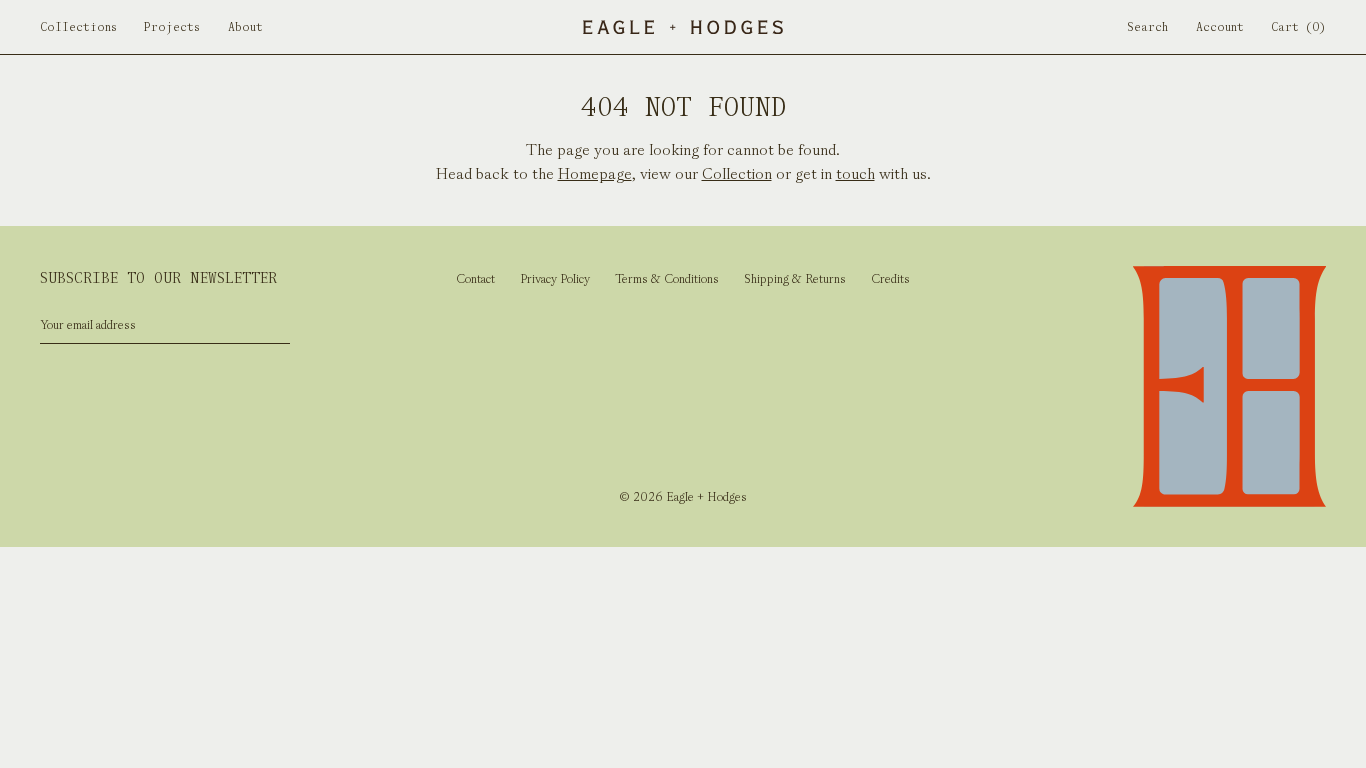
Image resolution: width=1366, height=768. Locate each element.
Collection (737, 173)
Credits (890, 279)
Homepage (595, 173)
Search (1147, 27)
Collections (78, 27)
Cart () (1298, 27)
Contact (475, 279)
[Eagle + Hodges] (683, 27)
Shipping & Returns (795, 279)
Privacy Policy (555, 279)
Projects (172, 27)
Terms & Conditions (667, 279)
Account (1220, 27)
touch (855, 173)
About (245, 27)
